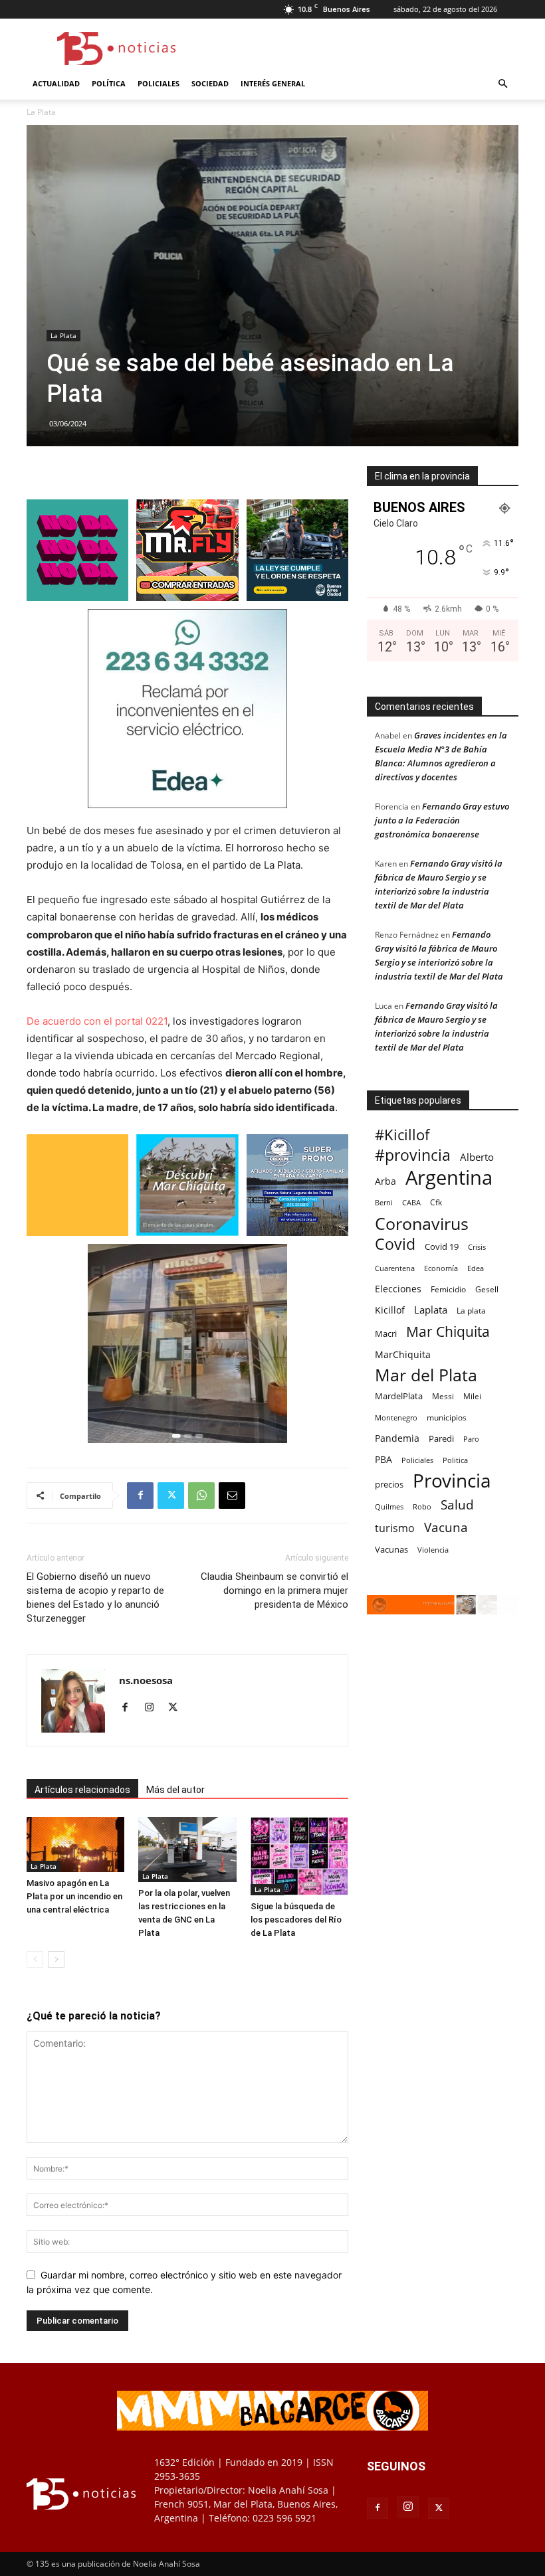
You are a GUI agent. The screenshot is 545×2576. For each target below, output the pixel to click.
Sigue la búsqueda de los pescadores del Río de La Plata (296, 1920)
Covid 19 (442, 1246)
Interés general (273, 83)
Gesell (487, 1289)
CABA (411, 1202)
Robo (422, 1506)
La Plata (63, 335)
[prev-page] (35, 1959)
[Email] (232, 1496)
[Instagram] (154, 1708)
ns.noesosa (146, 1680)
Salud (457, 1505)
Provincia (452, 1481)
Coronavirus (422, 1224)
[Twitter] (171, 1496)
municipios (447, 1417)
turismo (395, 1528)
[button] (502, 84)
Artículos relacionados (82, 1790)
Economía (441, 1268)
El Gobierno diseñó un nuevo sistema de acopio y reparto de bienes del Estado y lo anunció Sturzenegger (95, 1597)
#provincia (413, 1155)
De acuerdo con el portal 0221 (97, 1021)
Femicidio (448, 1289)
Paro (471, 1439)
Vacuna (446, 1527)
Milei (472, 1396)
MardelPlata (399, 1396)
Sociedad (210, 83)
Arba (385, 1181)
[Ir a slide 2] (189, 1436)
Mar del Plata (426, 1375)
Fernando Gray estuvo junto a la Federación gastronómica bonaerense (442, 820)
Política (109, 83)
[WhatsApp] (201, 1496)
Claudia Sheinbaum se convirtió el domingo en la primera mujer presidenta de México (274, 1590)
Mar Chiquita (448, 1331)
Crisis (477, 1247)
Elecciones (398, 1289)
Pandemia (397, 1438)
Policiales (159, 83)
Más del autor (175, 1790)
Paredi (441, 1438)
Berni (384, 1203)
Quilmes (389, 1506)
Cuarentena (395, 1268)
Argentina (449, 1178)
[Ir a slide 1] (176, 1436)
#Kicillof (402, 1135)
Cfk (436, 1202)
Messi (443, 1396)
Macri (386, 1333)
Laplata (431, 1310)
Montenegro (396, 1417)
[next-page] (56, 1959)
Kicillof (390, 1310)
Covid (395, 1244)
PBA (383, 1459)
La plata (471, 1310)
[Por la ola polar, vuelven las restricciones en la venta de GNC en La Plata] (187, 1849)
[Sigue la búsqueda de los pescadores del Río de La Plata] (299, 1856)
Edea (476, 1268)
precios (389, 1484)
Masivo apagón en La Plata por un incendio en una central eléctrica (74, 1896)
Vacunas (391, 1549)
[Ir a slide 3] (200, 1436)
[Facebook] (140, 1496)
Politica (455, 1460)
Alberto (477, 1157)
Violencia (433, 1550)
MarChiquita (403, 1354)
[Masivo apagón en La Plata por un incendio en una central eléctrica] (75, 1845)
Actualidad (56, 83)
